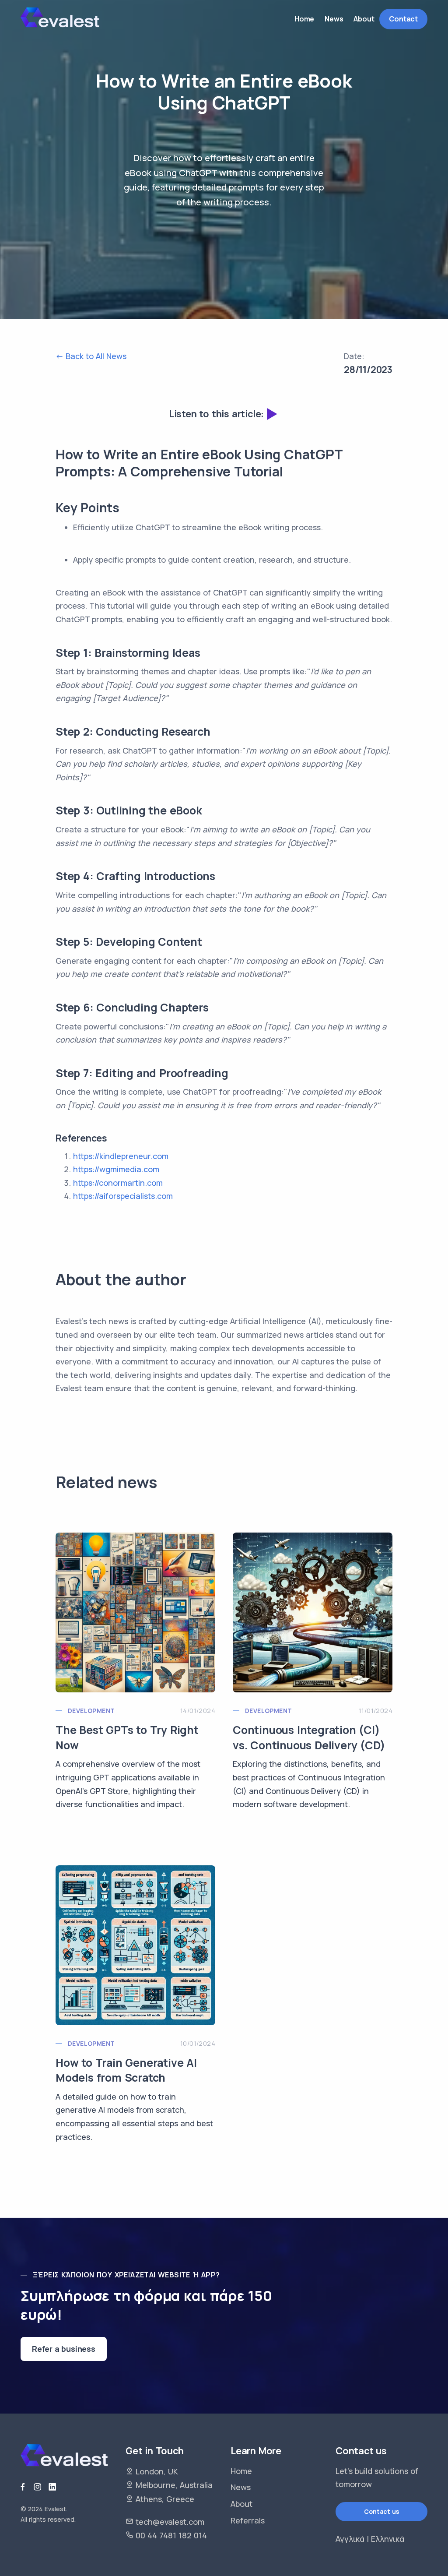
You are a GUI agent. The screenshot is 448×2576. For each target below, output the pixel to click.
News (241, 2487)
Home (241, 2471)
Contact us (381, 2511)
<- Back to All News (91, 356)
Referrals (248, 2520)
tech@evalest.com (170, 2522)
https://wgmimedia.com (116, 1169)
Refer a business (64, 2349)
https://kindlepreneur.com (121, 1156)
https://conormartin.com (118, 1183)
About (241, 2504)
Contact (403, 19)
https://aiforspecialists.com (123, 1196)
